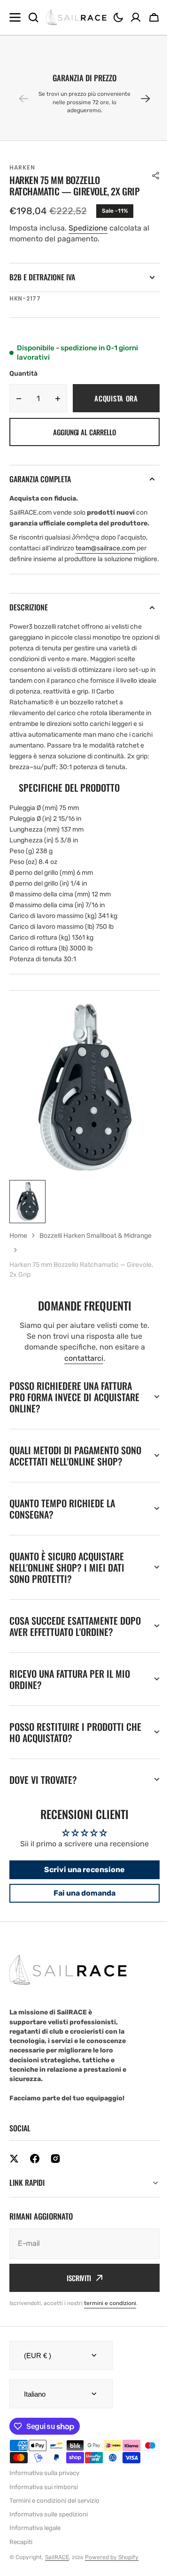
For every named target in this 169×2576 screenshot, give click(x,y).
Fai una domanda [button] (81, 1937)
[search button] (33, 17)
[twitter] (14, 2203)
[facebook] (35, 2203)
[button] (118, 17)
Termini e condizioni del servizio (54, 2557)
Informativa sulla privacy (44, 2529)
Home (18, 1236)
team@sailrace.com (105, 548)
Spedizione (88, 228)
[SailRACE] (76, 18)
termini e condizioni (110, 2347)
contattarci (84, 1358)
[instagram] (55, 2203)
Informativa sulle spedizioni (49, 2571)
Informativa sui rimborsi (44, 2543)
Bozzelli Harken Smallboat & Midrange (96, 1236)
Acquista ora (116, 398)
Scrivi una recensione (81, 1914)
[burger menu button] (15, 17)
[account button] (136, 17)
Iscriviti (76, 2322)
